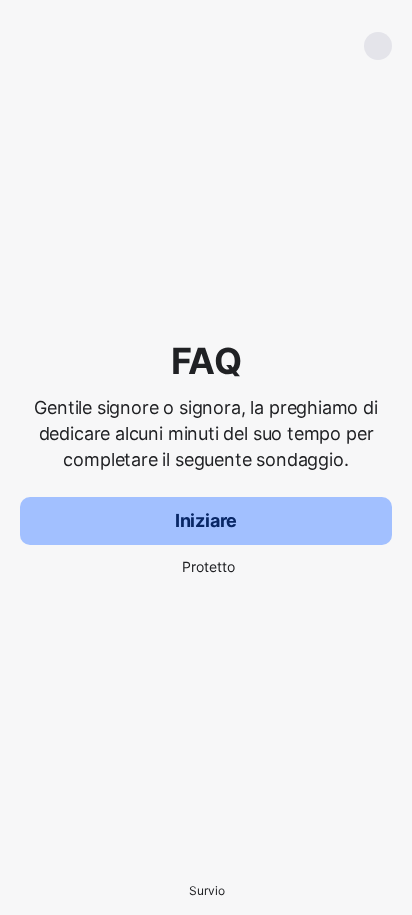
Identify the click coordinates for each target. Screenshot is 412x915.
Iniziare (206, 520)
